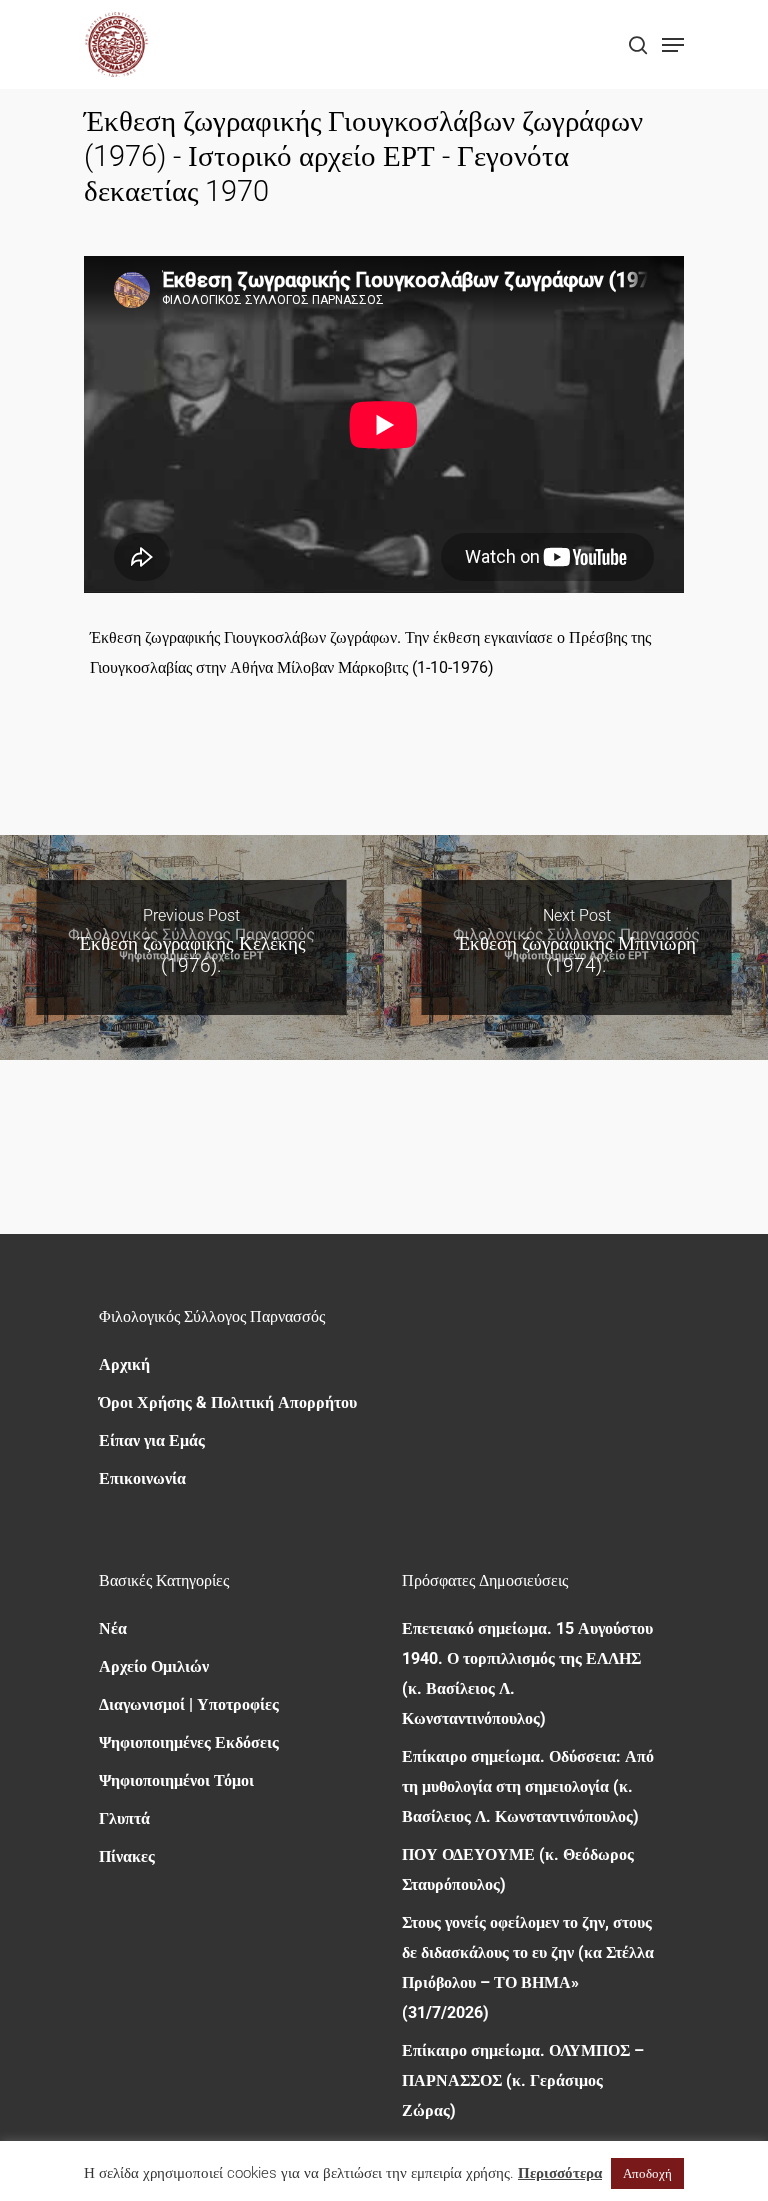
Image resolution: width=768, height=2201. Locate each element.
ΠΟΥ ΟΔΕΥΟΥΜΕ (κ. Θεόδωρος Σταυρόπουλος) (518, 1869)
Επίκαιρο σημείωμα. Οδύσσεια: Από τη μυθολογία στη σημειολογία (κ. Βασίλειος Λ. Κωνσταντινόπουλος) (528, 1786)
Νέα (113, 1628)
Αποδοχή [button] (647, 2173)
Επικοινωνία (142, 1478)
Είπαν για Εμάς (152, 1440)
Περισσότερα (560, 2173)
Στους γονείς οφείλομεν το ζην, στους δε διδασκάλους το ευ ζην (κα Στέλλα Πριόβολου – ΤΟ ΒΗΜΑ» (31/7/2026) (528, 1967)
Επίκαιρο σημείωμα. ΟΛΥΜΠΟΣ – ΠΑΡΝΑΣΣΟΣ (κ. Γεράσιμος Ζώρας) (523, 2080)
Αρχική (124, 1364)
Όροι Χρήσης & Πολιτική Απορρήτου (228, 1402)
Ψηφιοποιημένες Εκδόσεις (189, 1742)
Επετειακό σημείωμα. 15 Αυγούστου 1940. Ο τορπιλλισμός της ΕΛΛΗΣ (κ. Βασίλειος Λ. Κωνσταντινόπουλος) (527, 1673)
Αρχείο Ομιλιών (154, 1666)
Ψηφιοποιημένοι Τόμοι (176, 1780)
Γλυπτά (124, 1818)
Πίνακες (127, 1856)
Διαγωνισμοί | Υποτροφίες (189, 1704)
